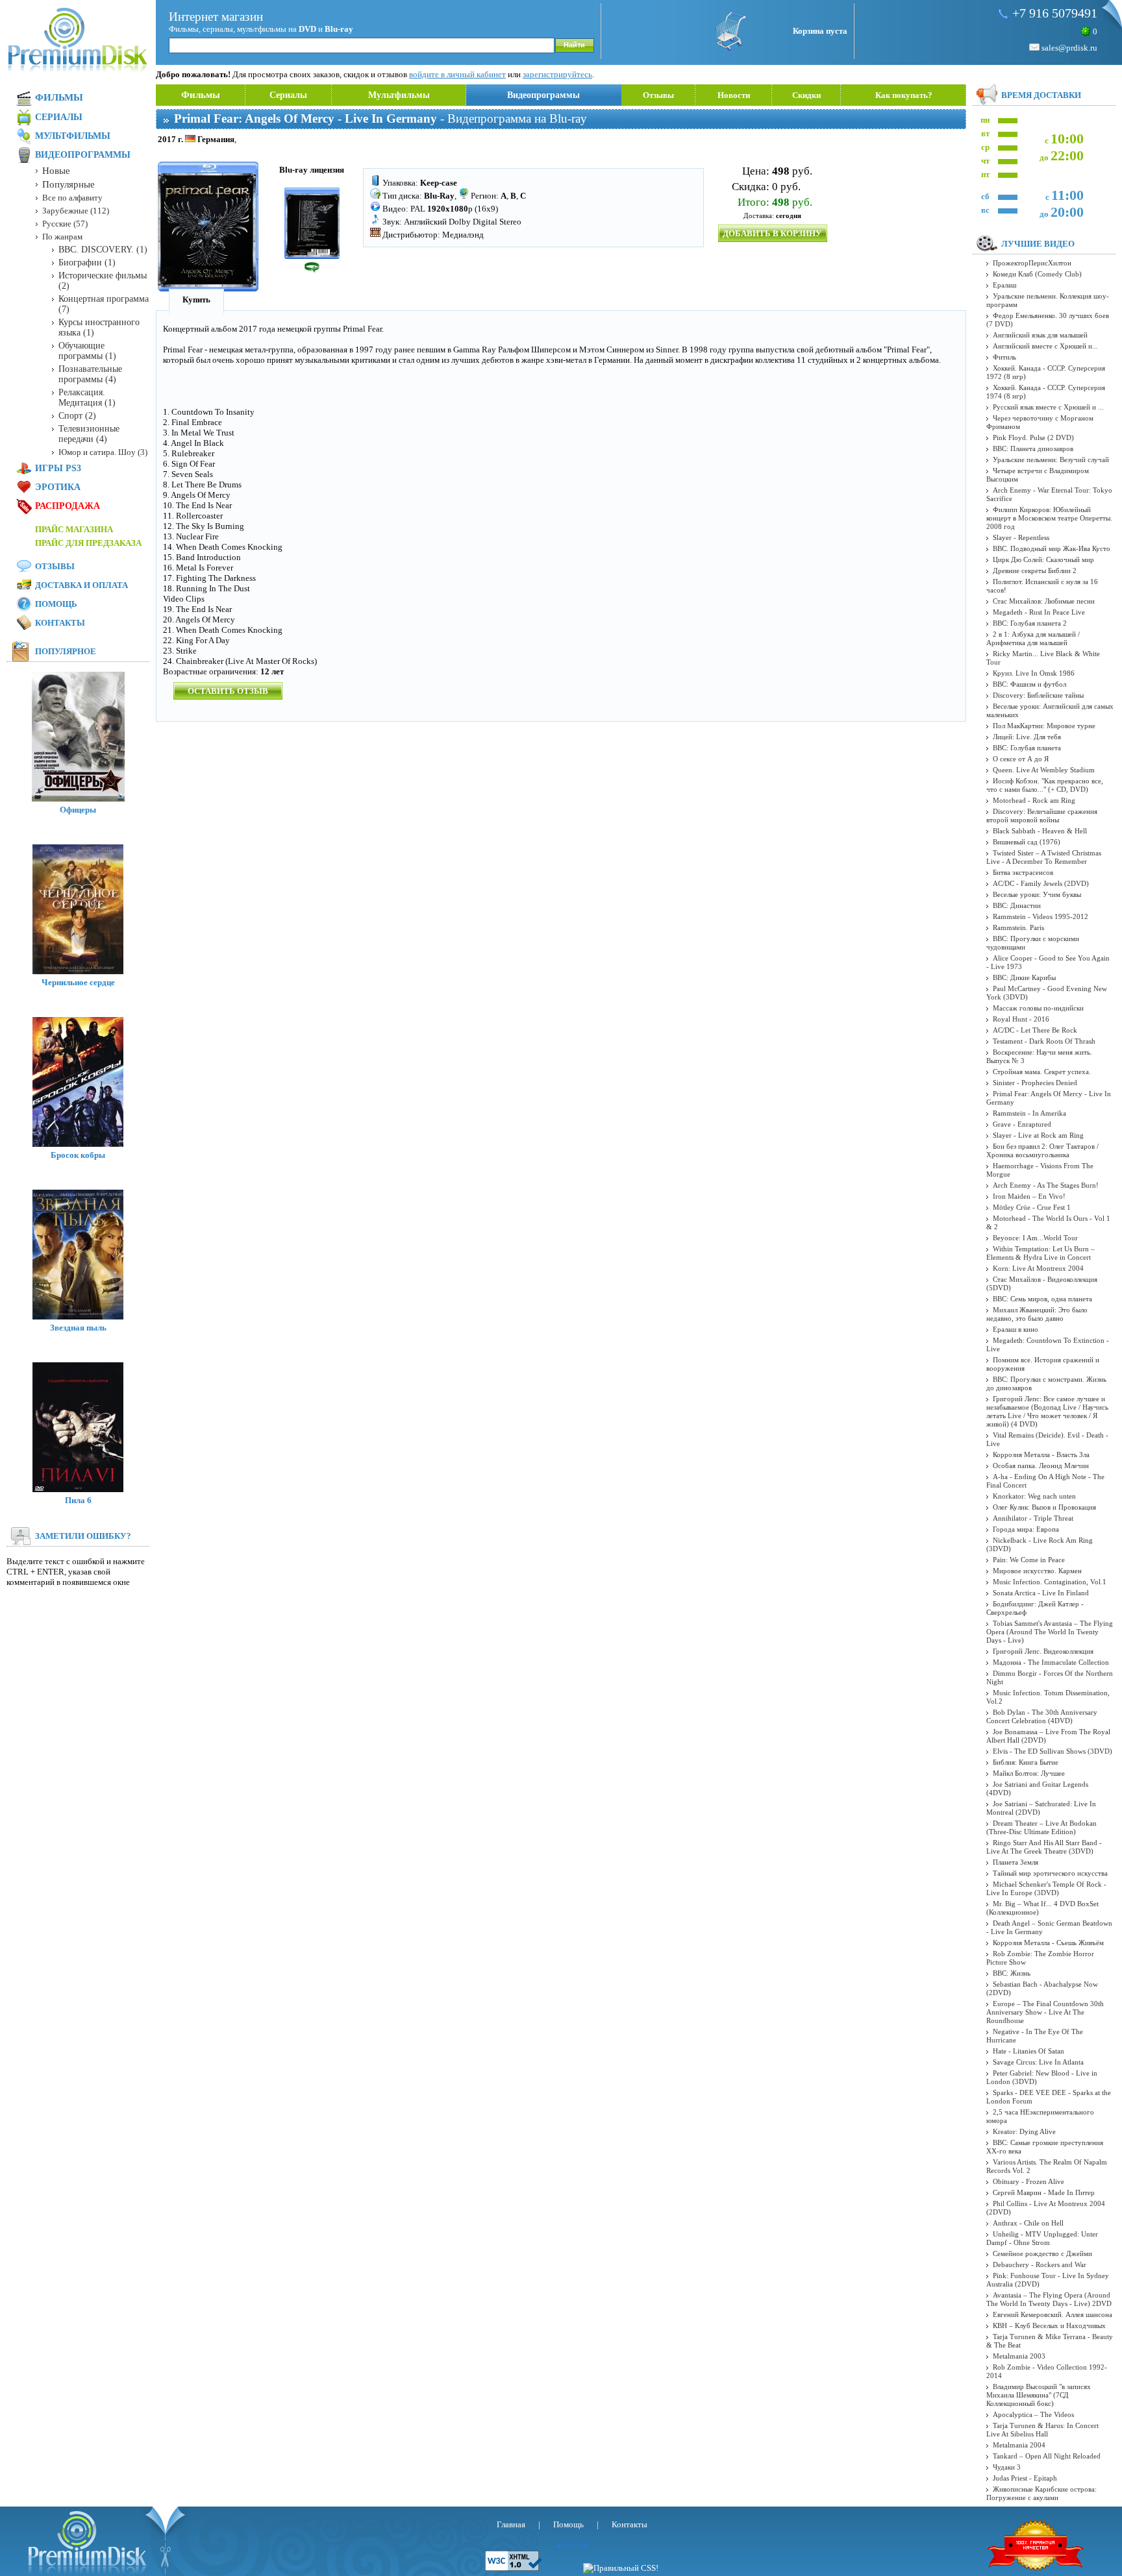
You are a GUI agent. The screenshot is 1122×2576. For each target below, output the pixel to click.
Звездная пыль (78, 1328)
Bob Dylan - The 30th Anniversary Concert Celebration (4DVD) (1042, 1716)
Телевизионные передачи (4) (89, 434)
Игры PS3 (58, 468)
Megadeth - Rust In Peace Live (1039, 612)
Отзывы (658, 95)
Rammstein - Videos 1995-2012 (1041, 916)
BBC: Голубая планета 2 (1030, 623)
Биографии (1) (87, 263)
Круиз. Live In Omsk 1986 (1034, 673)
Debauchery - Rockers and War (1040, 2264)
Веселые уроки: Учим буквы (1037, 894)
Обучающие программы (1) (87, 351)
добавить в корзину (772, 233)
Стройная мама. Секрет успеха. (1042, 1072)
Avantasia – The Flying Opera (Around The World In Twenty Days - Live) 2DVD (1049, 2299)
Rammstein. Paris (1018, 927)
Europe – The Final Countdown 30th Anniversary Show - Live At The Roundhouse (1045, 2012)
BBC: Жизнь (1012, 1973)
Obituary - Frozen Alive (1028, 2181)
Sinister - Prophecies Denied (1035, 1083)
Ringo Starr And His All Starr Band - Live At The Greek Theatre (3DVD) (1044, 1847)
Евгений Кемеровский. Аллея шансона (1053, 2314)
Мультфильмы (399, 95)
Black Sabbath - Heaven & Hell (1040, 831)
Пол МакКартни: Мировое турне (1044, 726)
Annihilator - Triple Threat (1033, 1518)
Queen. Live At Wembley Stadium (1044, 770)
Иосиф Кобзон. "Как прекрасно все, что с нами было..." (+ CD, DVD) (1045, 785)
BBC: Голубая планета (1027, 748)
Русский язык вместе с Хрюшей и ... (1048, 407)
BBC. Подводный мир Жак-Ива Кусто (1052, 548)
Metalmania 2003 (1019, 2356)
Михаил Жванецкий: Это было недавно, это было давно (1037, 1314)
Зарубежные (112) (76, 211)
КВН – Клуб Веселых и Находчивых (1049, 2325)
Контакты (60, 623)
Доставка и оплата (81, 585)
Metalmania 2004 (1019, 2445)
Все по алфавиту (72, 198)
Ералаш (1004, 285)
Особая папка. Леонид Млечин (1041, 1466)
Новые (56, 171)
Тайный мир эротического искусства (1050, 1873)
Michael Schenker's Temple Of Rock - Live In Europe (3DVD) (1046, 1888)
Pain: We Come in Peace (1029, 1560)
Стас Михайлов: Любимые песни (1044, 601)
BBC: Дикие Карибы (1024, 977)
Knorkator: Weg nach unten (1034, 1496)
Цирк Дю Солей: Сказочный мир (1043, 559)
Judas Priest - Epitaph (1025, 2478)
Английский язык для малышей (1040, 335)
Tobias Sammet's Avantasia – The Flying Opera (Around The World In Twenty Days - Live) (1050, 1632)
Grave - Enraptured (1022, 1124)
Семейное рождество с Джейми (1042, 2253)
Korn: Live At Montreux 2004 (1038, 1268)
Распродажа (68, 506)
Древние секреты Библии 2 (1035, 570)
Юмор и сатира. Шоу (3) (103, 452)
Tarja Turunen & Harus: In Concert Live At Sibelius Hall (1042, 2430)
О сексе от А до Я (1021, 759)
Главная (511, 2524)
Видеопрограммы (543, 95)
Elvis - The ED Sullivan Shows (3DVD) (1053, 1751)
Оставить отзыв (228, 691)
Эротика (58, 487)
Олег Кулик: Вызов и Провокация (1044, 1507)
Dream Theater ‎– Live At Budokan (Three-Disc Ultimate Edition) (1041, 1827)
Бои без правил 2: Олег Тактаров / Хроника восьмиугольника (1042, 1150)
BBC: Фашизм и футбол (1029, 684)
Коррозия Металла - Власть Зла (1041, 1454)
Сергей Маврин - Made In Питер (1044, 2192)
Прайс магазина (74, 529)
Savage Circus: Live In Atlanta (1038, 2062)
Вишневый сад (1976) (1027, 842)
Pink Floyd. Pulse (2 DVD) (1033, 437)
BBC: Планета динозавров (1033, 448)
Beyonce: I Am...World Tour (1035, 1238)
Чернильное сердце (78, 982)
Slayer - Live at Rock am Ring (1038, 1135)
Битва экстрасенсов (1023, 872)
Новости (734, 95)
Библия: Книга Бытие (1026, 1762)
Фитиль (1004, 357)
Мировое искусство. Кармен (1037, 1571)
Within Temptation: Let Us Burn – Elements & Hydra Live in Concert (1041, 1253)
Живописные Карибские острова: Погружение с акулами (1041, 2493)
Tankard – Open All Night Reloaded (1047, 2456)
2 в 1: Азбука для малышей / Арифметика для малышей (1033, 638)
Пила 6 (78, 1500)
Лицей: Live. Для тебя (1027, 737)
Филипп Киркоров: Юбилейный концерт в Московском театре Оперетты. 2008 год (1049, 518)
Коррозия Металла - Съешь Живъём (1048, 1943)
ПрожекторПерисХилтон (1032, 263)
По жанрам (62, 237)
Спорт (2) (77, 416)
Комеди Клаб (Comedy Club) (1037, 274)
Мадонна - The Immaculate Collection (1051, 1662)
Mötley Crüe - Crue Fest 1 (1032, 1207)
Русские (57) (65, 224)
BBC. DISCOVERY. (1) (103, 250)
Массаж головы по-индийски (1038, 1008)
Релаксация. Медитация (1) (87, 398)
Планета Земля (1016, 1862)
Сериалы (288, 95)
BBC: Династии (1017, 905)
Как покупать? (904, 95)
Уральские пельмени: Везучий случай (1051, 460)
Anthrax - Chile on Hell (1028, 2223)
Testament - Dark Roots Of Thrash (1044, 1041)
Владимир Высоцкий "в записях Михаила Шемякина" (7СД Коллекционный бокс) (1039, 2395)
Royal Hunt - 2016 (1021, 1019)
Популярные (69, 184)
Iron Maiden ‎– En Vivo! (1029, 1196)
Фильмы (201, 95)
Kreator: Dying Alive (1024, 2131)
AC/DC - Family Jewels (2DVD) (1041, 883)
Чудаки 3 (1007, 2467)
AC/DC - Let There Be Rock (1035, 1030)
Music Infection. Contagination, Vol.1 (1050, 1582)
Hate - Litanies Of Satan (1028, 2051)
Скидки (806, 95)
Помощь (56, 604)
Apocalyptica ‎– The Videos (1033, 2414)
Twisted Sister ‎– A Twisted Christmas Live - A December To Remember (1044, 857)
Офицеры (78, 810)
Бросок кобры (78, 1155)
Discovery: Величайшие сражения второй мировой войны (1042, 816)
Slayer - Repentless (1021, 537)
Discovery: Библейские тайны (1038, 695)
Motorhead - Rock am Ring (1034, 800)
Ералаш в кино (1016, 1329)
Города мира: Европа (1026, 1529)
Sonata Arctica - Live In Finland (1041, 1593)
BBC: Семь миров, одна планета (1042, 1299)
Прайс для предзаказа (88, 543)
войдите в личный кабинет (457, 74)
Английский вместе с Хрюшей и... (1045, 346)
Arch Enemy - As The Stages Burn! (1046, 1185)
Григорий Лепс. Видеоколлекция (1043, 1651)
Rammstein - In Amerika (1029, 1113)
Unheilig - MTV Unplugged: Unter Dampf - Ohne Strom (1042, 2238)
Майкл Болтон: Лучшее (1029, 1773)
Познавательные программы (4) (90, 374)
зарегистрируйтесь (557, 74)
